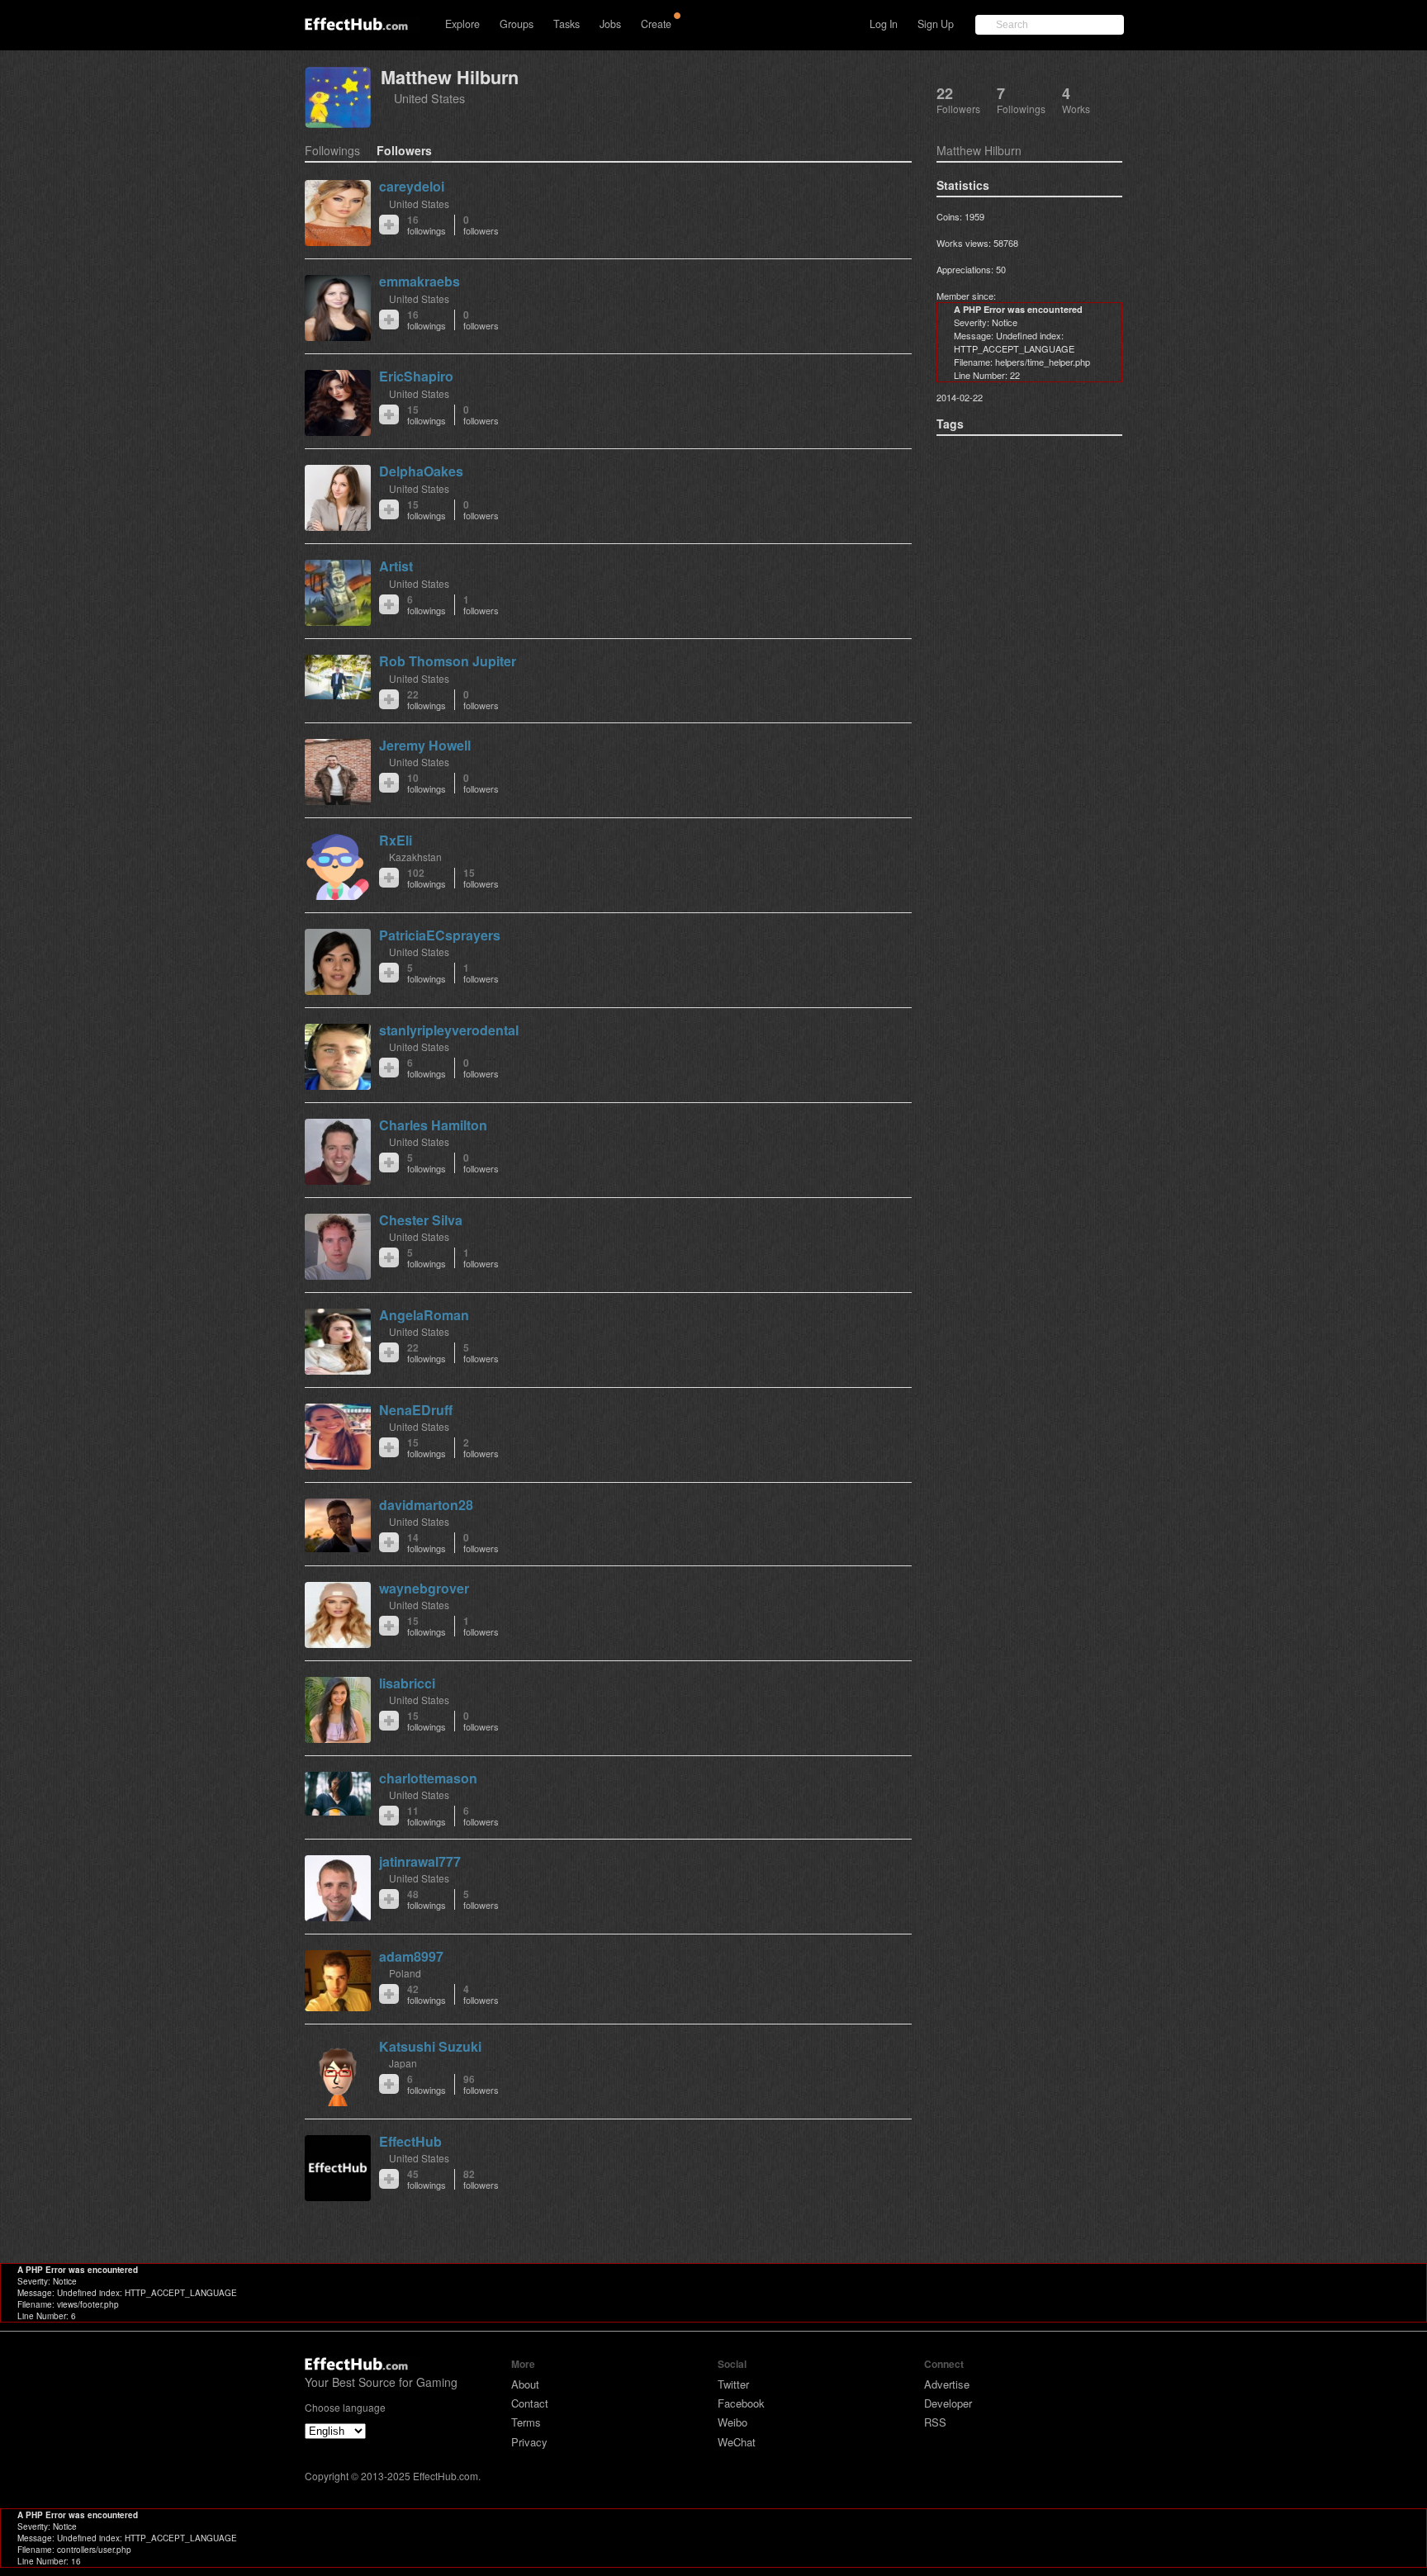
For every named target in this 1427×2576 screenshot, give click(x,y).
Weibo (732, 2422)
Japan (403, 2063)
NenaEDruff (416, 1410)
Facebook (741, 2403)
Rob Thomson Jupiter (448, 661)
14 (427, 1543)
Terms (526, 2422)
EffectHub (410, 2141)
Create (656, 24)
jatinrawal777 (420, 1861)
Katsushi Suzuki (430, 2046)
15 (427, 415)
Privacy (529, 2442)
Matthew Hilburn (450, 77)
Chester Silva (421, 1220)
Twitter (733, 2384)
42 (427, 1994)
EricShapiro (416, 376)
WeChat (737, 2442)
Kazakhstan (415, 857)
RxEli (396, 840)
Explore (462, 24)
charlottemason (428, 1778)
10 (427, 783)
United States (429, 98)
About (525, 2384)
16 (427, 225)
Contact (530, 2403)
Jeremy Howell (425, 745)
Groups (517, 24)
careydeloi (412, 186)
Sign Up (936, 24)
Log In (884, 24)
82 (481, 2179)
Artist (396, 566)
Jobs (610, 24)
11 (427, 1816)
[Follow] (389, 225)
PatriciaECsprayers (440, 935)
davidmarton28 (426, 1505)
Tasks (567, 24)
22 (427, 700)
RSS (935, 2422)
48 (427, 1899)
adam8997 (411, 1956)
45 (427, 2179)
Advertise (947, 2384)
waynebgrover (424, 1588)
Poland (405, 1973)
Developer (948, 2403)
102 (427, 878)
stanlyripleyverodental (449, 1030)
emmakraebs (420, 281)
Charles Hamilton (433, 1125)
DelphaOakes (421, 471)
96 (481, 2084)
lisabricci (407, 1683)
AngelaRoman (424, 1315)
